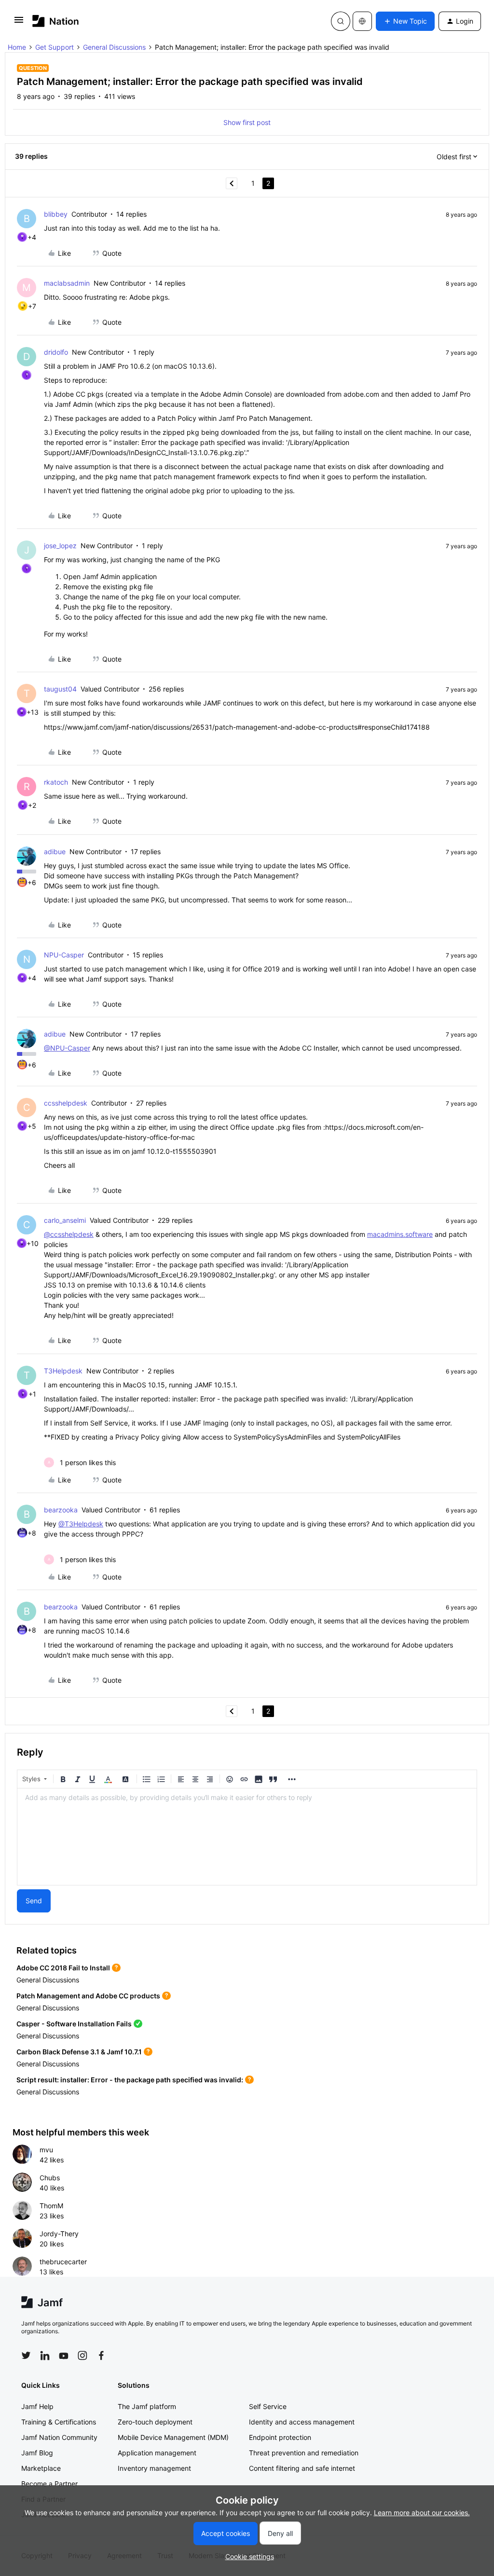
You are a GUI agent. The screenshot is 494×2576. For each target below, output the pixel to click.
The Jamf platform (147, 2406)
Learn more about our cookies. (422, 2513)
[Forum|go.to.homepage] (56, 21)
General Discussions (114, 47)
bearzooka (61, 1510)
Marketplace (41, 2468)
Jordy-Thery (59, 2234)
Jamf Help (37, 2406)
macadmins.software (400, 1234)
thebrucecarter (63, 2262)
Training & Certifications (59, 2422)
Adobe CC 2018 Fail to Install (63, 1968)
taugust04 (60, 689)
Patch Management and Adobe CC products (88, 1996)
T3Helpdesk (63, 1371)
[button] (19, 23)
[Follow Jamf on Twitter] (26, 2355)
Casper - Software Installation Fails (74, 2024)
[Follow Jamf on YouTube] (64, 2355)
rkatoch (56, 782)
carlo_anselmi (65, 1220)
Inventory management (154, 2468)
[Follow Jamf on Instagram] (82, 2355)
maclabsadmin (67, 283)
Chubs (50, 2178)
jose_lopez (60, 546)
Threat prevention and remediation (304, 2453)
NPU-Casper (64, 955)
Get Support (55, 47)
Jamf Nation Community (59, 2437)
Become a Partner (49, 2484)
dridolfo (56, 352)
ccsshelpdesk (66, 1103)
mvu (46, 2150)
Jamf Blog (37, 2453)
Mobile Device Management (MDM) (173, 2437)
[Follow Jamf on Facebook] (101, 2355)
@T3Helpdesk (81, 1524)
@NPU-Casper (67, 1048)
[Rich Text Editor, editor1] (247, 1837)
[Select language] (362, 21)
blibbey (56, 214)
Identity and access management (302, 2422)
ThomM (51, 2206)
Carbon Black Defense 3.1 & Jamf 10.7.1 (79, 2052)
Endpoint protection (280, 2437)
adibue (55, 852)
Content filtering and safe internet (302, 2468)
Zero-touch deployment (155, 2422)
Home (17, 47)
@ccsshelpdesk (69, 1234)
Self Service (268, 2406)
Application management (157, 2453)
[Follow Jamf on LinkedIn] (45, 2355)
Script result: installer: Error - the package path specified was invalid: (130, 2080)
